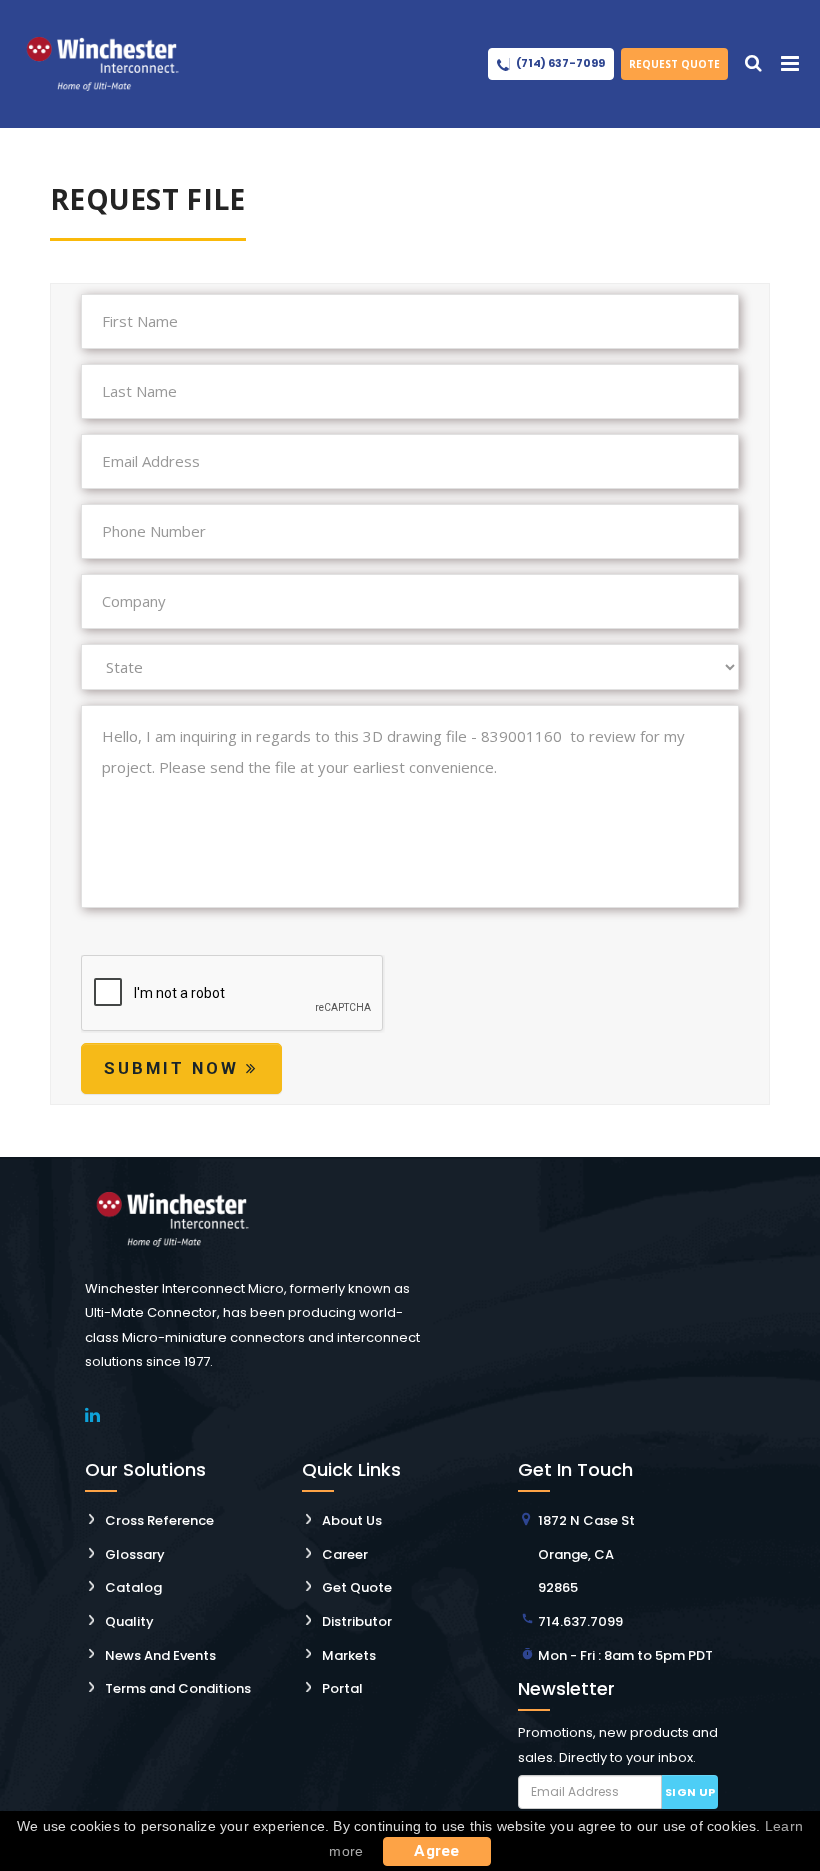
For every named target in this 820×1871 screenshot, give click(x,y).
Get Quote (357, 1587)
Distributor (357, 1621)
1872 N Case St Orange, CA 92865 (586, 1554)
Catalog (133, 1587)
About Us (352, 1520)
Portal (342, 1688)
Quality (129, 1621)
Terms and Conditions (178, 1688)
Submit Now (175, 1068)
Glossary (135, 1554)
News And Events (160, 1655)
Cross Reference (159, 1520)
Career (345, 1554)
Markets (349, 1655)
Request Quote (674, 64)
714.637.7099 (580, 1621)
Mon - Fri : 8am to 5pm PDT (625, 1655)
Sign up (690, 1792)
